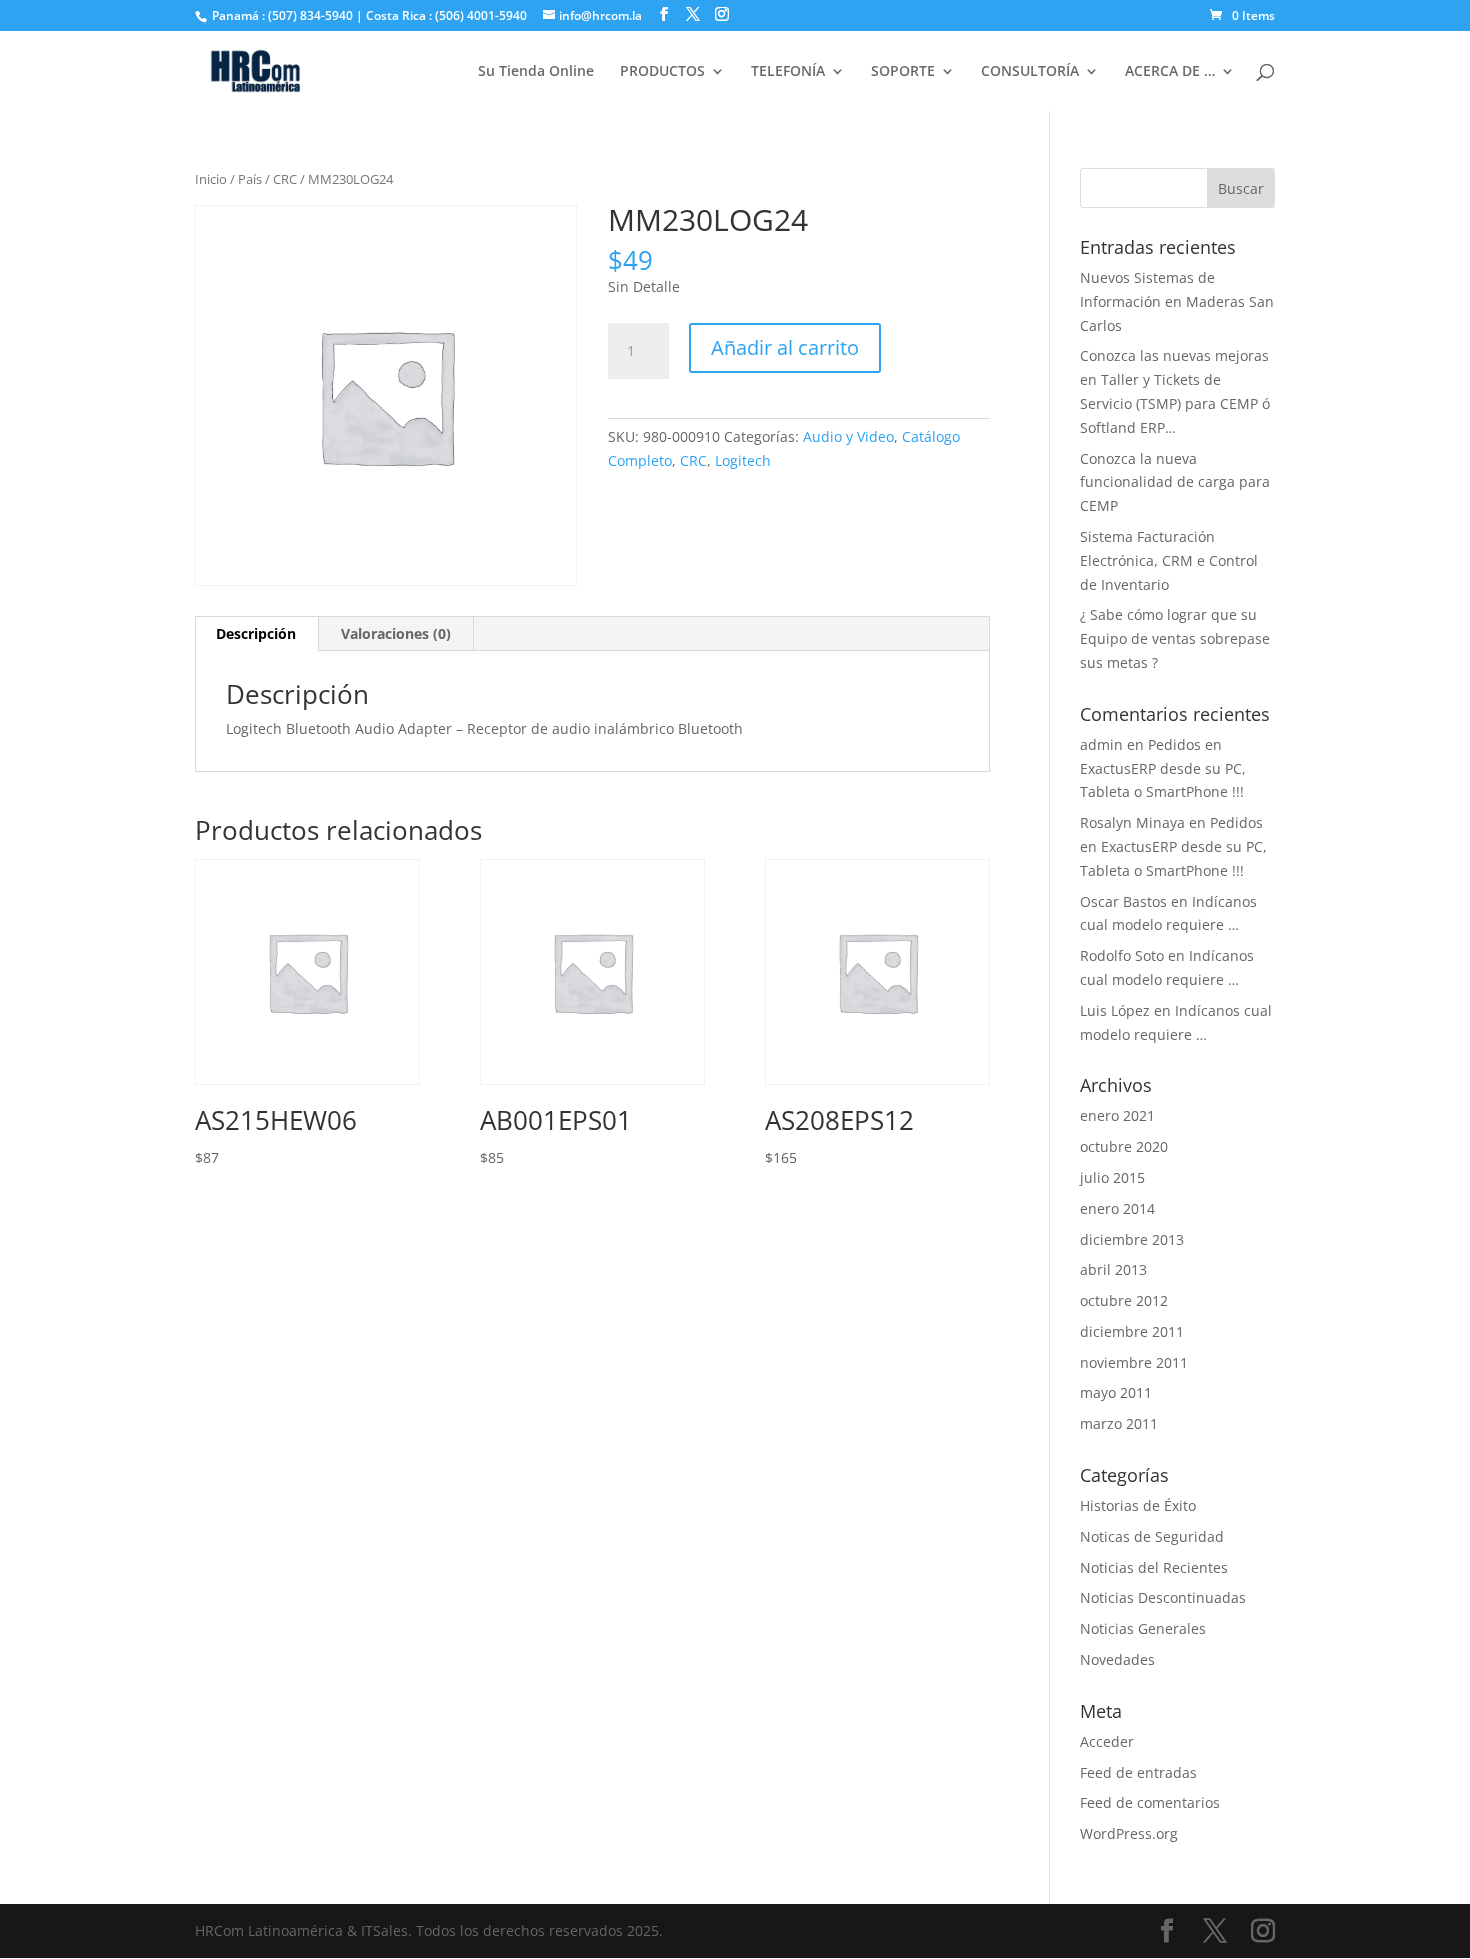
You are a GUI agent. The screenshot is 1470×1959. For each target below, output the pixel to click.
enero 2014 (1117, 1208)
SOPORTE (903, 72)
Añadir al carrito (785, 347)
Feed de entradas (1138, 1772)
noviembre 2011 (1134, 1362)
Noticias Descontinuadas (1163, 1597)
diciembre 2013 (1132, 1239)
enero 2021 (1117, 1115)
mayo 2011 (1116, 1392)
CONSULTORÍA (1030, 72)
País (250, 179)
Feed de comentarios (1150, 1802)
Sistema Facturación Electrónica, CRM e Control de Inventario (1169, 560)
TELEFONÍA (788, 72)
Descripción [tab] (256, 633)
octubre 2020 (1124, 1146)
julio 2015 (1112, 1177)
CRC (285, 179)
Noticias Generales (1143, 1628)
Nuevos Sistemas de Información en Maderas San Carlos (1177, 301)
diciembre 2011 (1132, 1331)
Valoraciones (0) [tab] (396, 633)
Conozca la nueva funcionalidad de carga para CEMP (1175, 482)
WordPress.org (1129, 1833)
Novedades (1117, 1659)
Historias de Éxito (1138, 1505)
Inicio (211, 179)
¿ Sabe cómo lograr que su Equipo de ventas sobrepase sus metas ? (1175, 638)
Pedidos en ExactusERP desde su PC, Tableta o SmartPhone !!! (1163, 768)
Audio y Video (848, 436)
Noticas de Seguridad (1152, 1536)
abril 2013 (1113, 1269)
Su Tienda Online (536, 72)
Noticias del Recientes (1154, 1567)
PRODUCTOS (662, 72)
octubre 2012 (1124, 1300)
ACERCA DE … (1170, 72)
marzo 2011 (1119, 1423)
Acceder (1107, 1741)
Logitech (743, 460)
